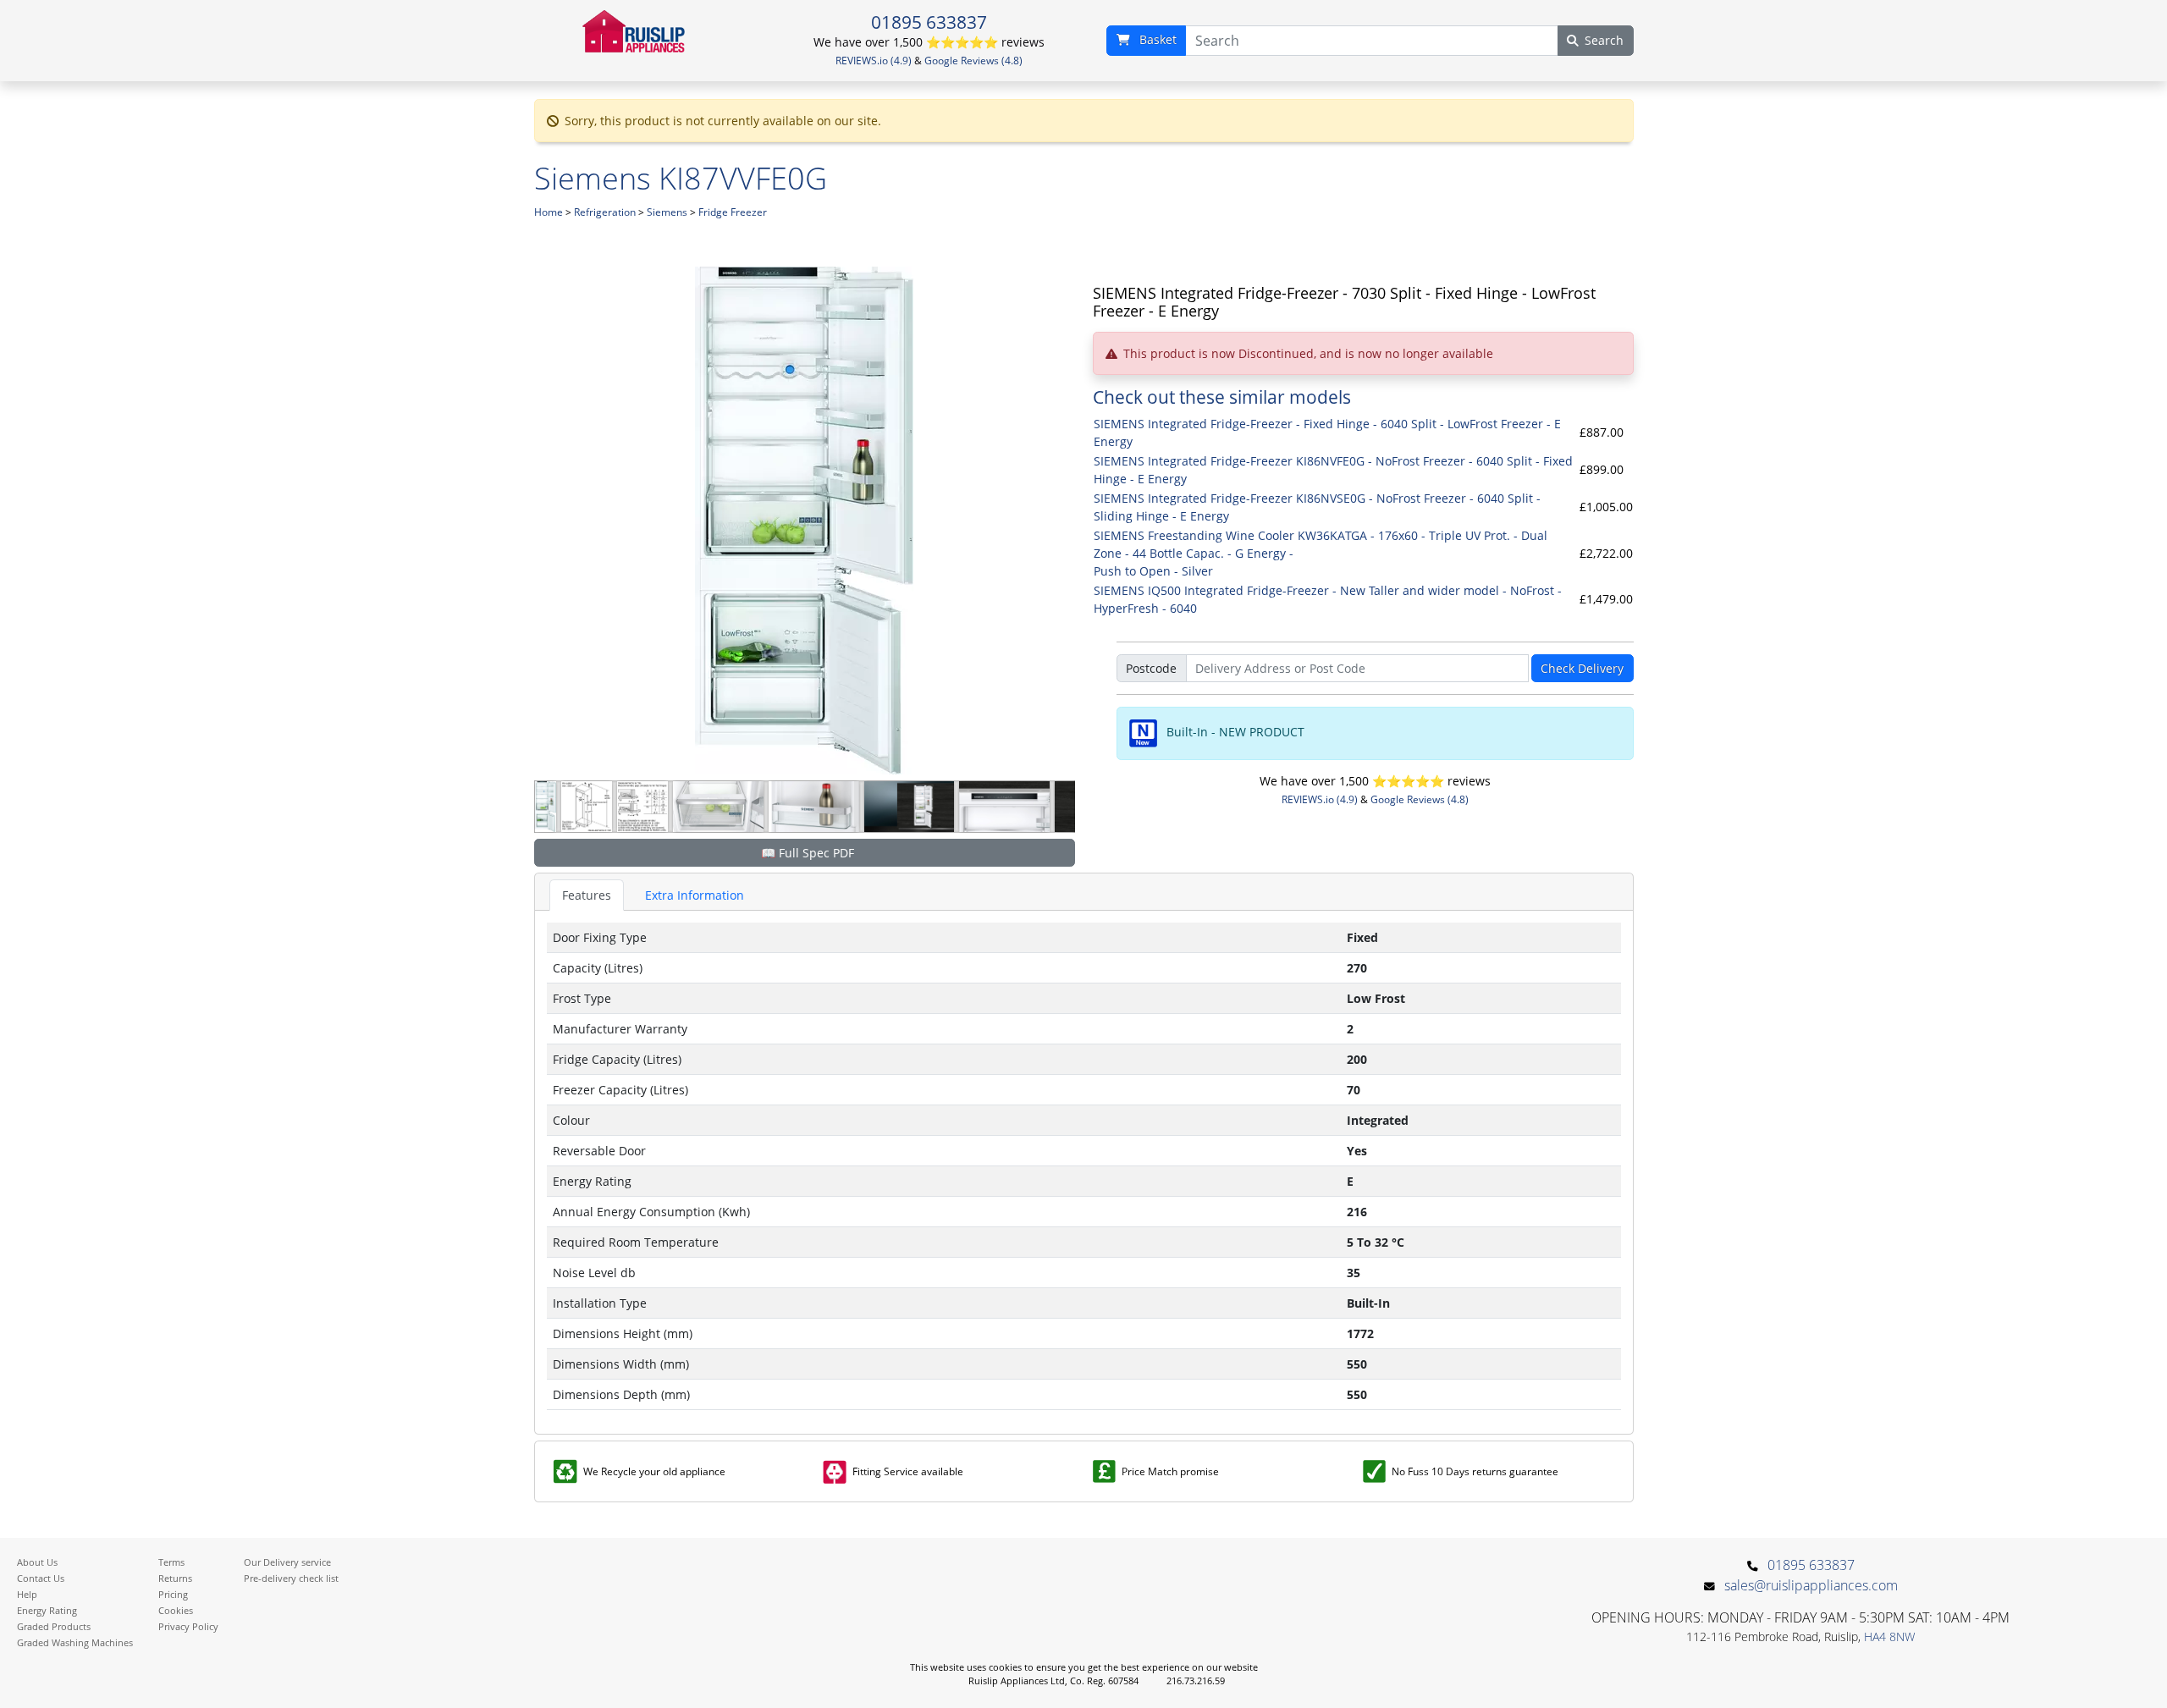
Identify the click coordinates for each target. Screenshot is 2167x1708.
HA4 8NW (1889, 1636)
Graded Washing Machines (75, 1642)
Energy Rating (47, 1610)
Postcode (1151, 668)
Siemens (667, 212)
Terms (171, 1562)
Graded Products (54, 1626)
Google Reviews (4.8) (973, 61)
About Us (37, 1562)
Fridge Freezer (733, 212)
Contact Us (41, 1578)
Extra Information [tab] (695, 895)
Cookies (176, 1610)
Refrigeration (605, 212)
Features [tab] (587, 895)
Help (27, 1594)
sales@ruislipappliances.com (1811, 1585)
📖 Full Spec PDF (808, 853)
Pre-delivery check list (291, 1578)
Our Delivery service (287, 1562)
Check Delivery (1582, 668)
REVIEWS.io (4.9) (874, 61)
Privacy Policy (188, 1626)
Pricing (173, 1594)
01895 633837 (929, 22)
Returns (175, 1578)
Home (549, 212)
